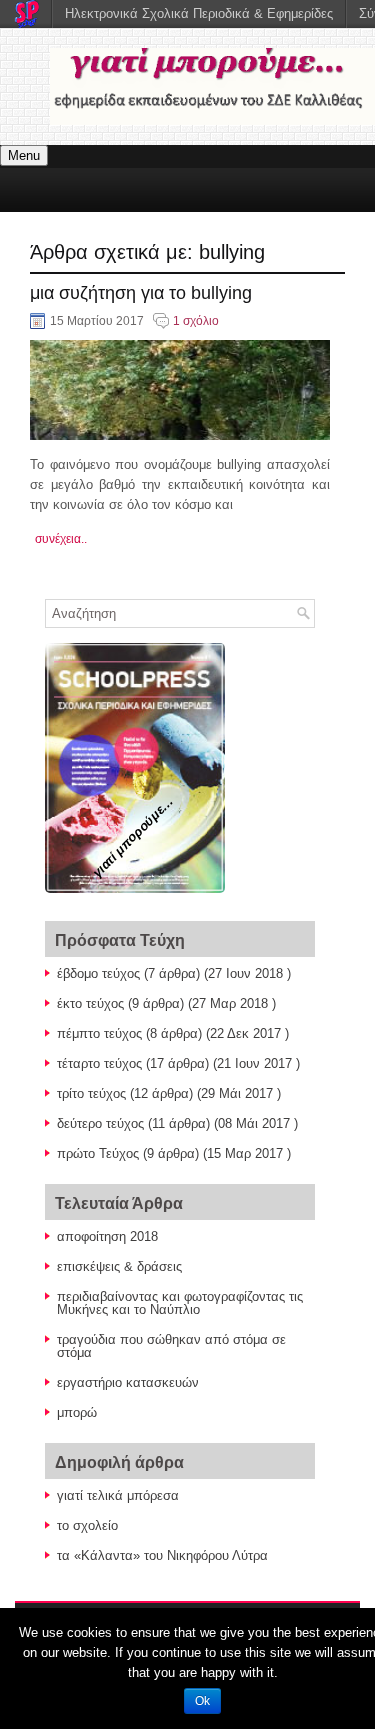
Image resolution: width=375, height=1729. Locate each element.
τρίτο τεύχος (91, 1093)
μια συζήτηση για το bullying (141, 293)
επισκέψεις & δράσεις (119, 1266)
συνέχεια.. (61, 539)
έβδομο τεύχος (98, 973)
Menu (24, 155)
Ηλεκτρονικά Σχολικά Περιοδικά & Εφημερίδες (199, 13)
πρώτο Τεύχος (98, 1153)
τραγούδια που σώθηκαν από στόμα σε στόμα (171, 1346)
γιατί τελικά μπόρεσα (118, 1495)
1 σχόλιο (196, 321)
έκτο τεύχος (90, 1003)
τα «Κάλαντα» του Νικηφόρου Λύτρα (162, 1555)
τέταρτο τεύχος (99, 1063)
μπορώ (77, 1412)
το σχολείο (87, 1525)
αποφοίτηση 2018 (107, 1236)
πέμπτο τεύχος (99, 1033)
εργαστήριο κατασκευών (128, 1382)
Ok (202, 1701)
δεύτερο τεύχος (100, 1123)
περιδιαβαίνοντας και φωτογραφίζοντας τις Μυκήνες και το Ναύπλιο (180, 1303)
